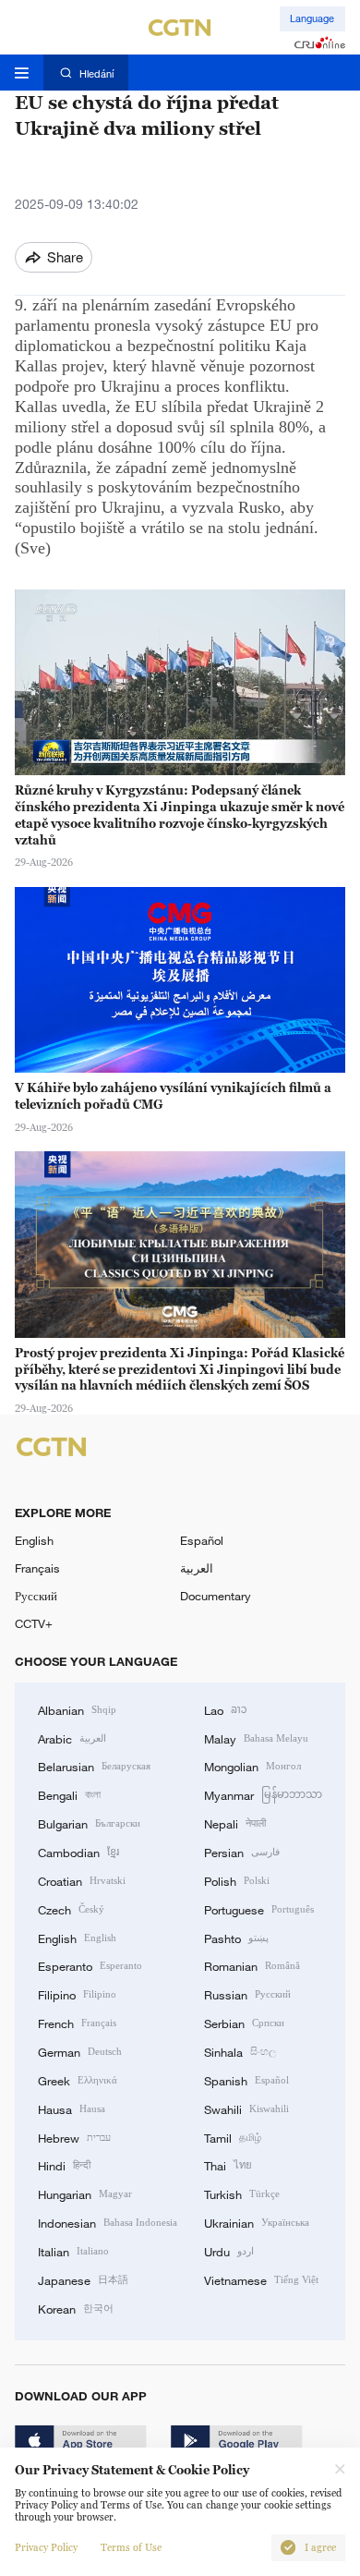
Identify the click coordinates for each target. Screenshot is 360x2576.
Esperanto (90, 1965)
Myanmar (263, 1794)
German (80, 2051)
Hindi (64, 2165)
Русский (36, 1596)
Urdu (229, 2251)
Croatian (82, 1880)
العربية (197, 1568)
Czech (71, 1909)
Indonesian (108, 2222)
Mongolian (252, 1766)
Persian (242, 1852)
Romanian (252, 1965)
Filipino (77, 1994)
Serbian (244, 2023)
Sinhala (240, 2051)
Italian (73, 2251)
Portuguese (259, 1909)
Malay (256, 1738)
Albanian (77, 1709)
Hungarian (85, 2193)
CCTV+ (34, 1623)
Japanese (83, 2279)
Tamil (233, 2137)
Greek (78, 2080)
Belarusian (94, 1766)
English (34, 1540)
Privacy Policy (46, 2548)
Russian (247, 1994)
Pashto (236, 1938)
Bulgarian (89, 1823)
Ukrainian (257, 2222)
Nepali (235, 1823)
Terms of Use (131, 2548)
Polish (237, 1880)
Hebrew (74, 2137)
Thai (228, 2165)
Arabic (72, 1738)
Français (37, 1568)
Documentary (216, 1596)
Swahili (246, 2108)
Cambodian (78, 1852)
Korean (76, 2308)
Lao (226, 1709)
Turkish (242, 2193)
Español (202, 1540)
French (77, 2023)
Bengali (69, 1794)
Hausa (72, 2108)
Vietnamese (261, 2279)
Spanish (246, 2080)
